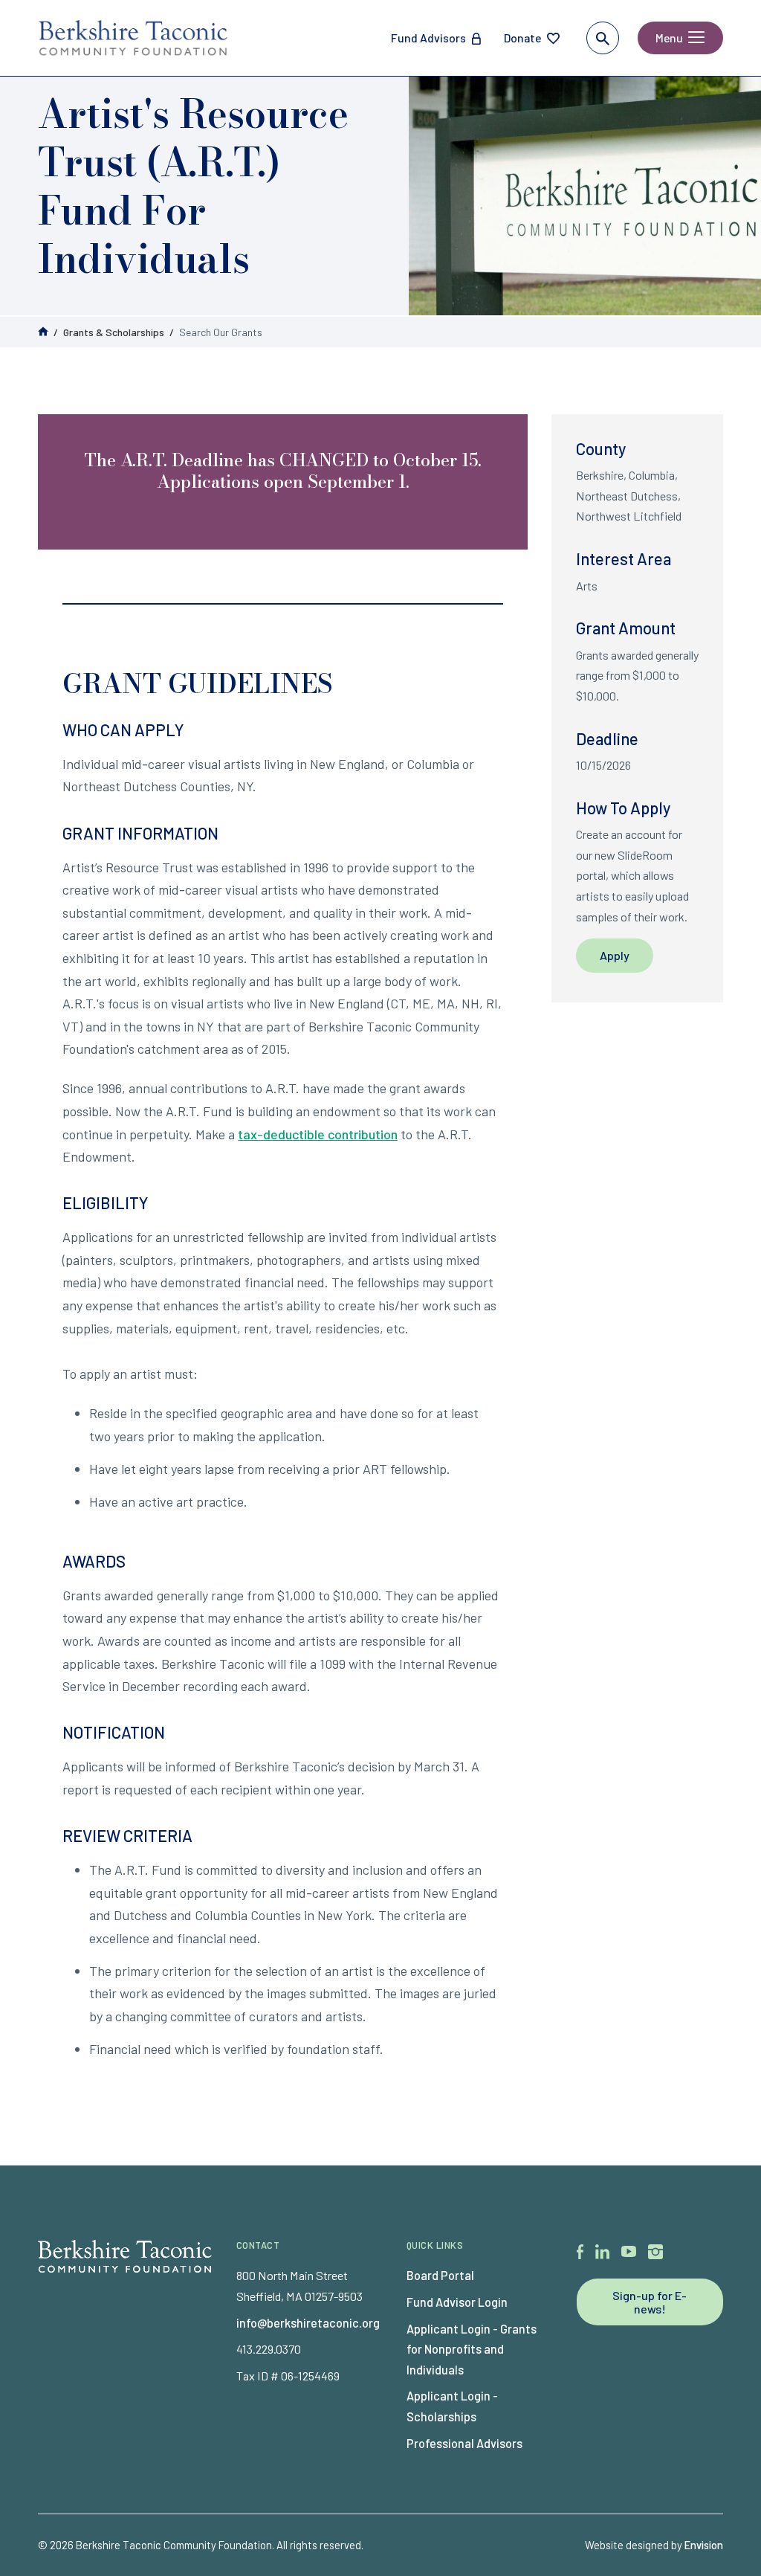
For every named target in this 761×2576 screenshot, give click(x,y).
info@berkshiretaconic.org (308, 2323)
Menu (669, 38)
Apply (615, 955)
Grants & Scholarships (114, 332)
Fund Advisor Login (457, 2302)
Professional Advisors (464, 2443)
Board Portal (440, 2275)
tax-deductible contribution (318, 1134)
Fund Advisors (428, 38)
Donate (522, 38)
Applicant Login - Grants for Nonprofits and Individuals (472, 2349)
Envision (704, 2545)
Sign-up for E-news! (650, 2302)
